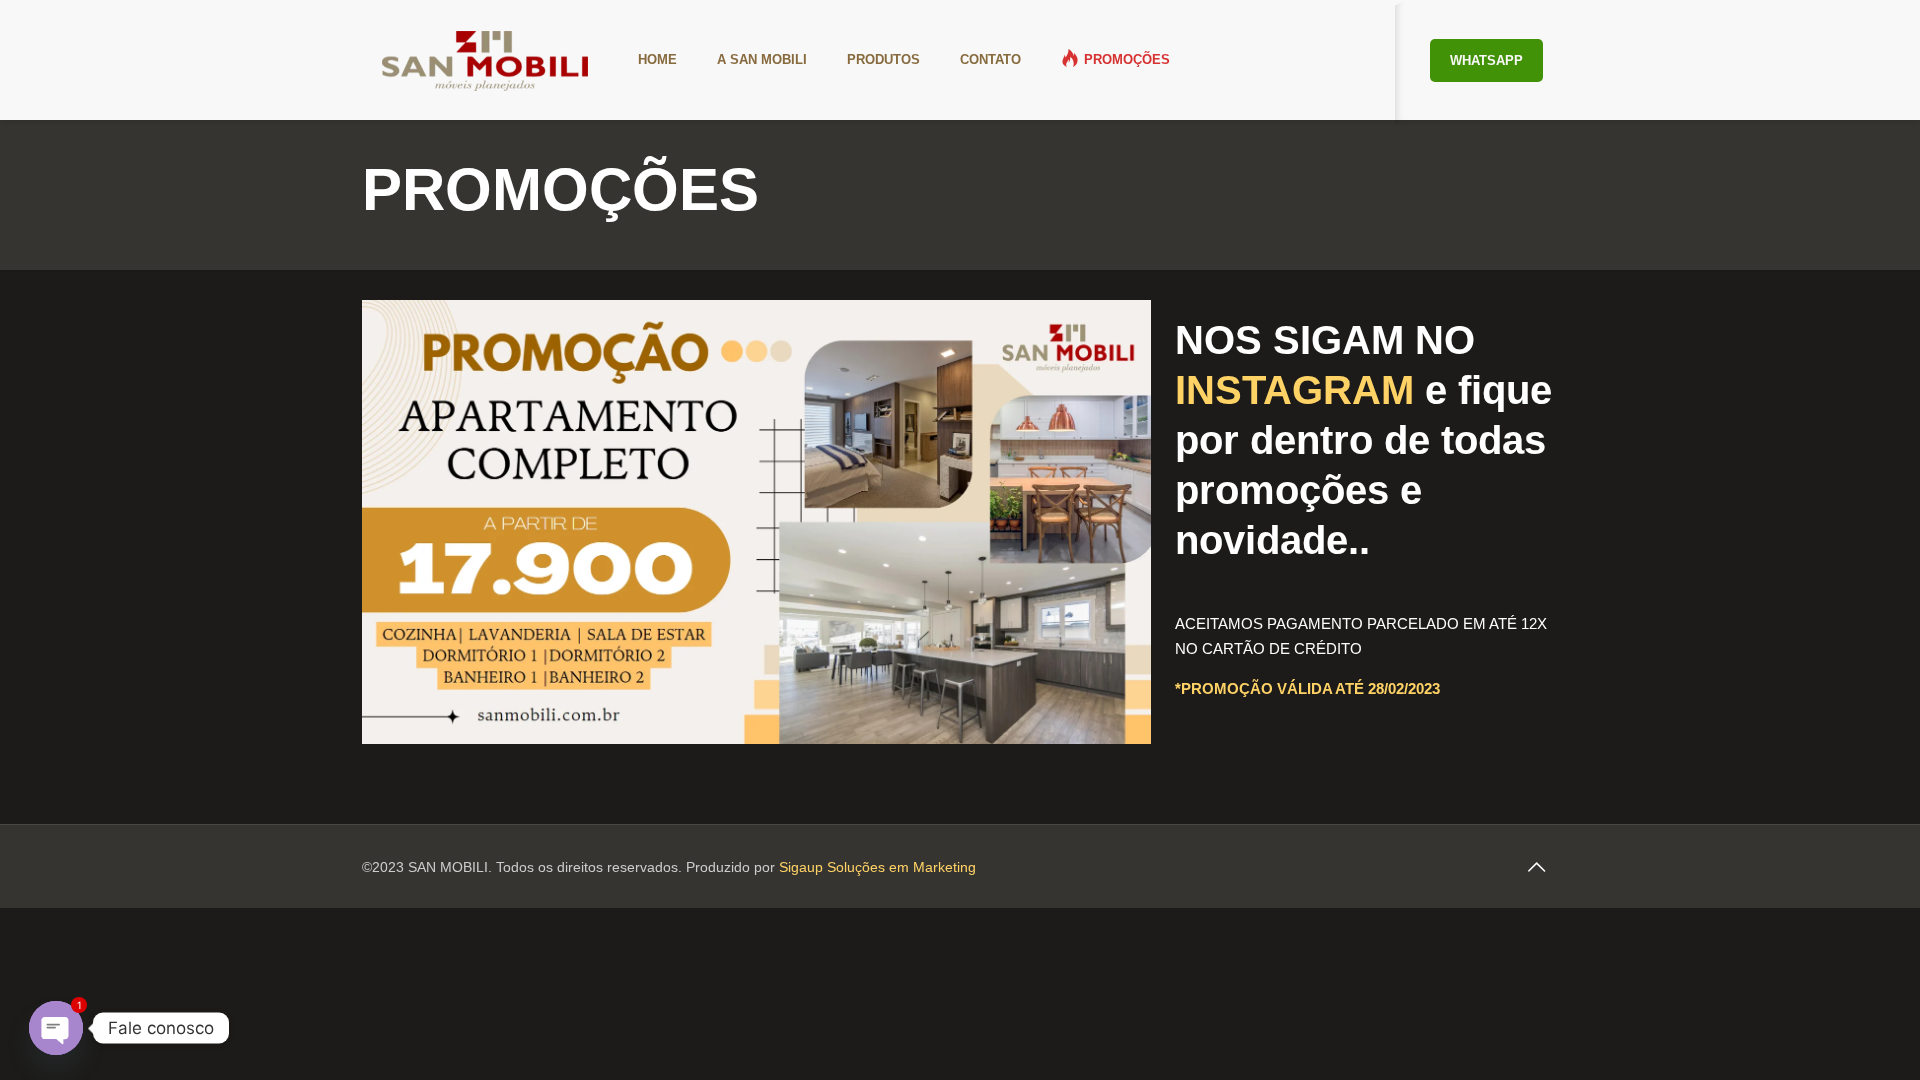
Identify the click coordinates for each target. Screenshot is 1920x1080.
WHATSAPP (1486, 60)
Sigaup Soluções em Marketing (877, 867)
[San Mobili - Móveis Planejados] (485, 60)
